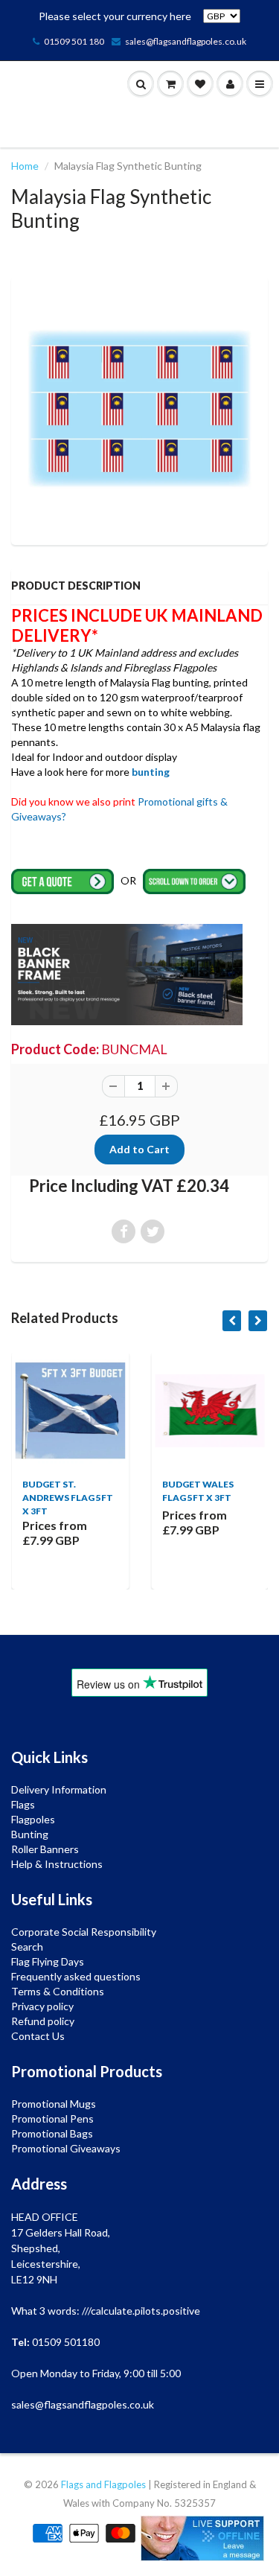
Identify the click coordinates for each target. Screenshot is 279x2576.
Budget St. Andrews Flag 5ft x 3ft (68, 1498)
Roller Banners (45, 1849)
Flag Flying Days (48, 1961)
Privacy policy (42, 2006)
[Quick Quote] (64, 880)
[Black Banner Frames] (127, 973)
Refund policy (43, 2021)
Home (25, 166)
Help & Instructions (57, 1864)
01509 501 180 (74, 41)
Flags (23, 1804)
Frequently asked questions (76, 1976)
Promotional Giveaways (66, 2148)
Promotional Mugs (54, 2104)
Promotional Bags (52, 2133)
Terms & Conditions (58, 1991)
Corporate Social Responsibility (84, 1932)
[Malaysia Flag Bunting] (139, 409)
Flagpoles (33, 1819)
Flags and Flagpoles (103, 2484)
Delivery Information (59, 1789)
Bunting (30, 1834)
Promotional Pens (52, 2118)
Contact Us (38, 2036)
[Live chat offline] (202, 2538)
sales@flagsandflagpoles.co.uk (186, 41)
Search (27, 1947)
